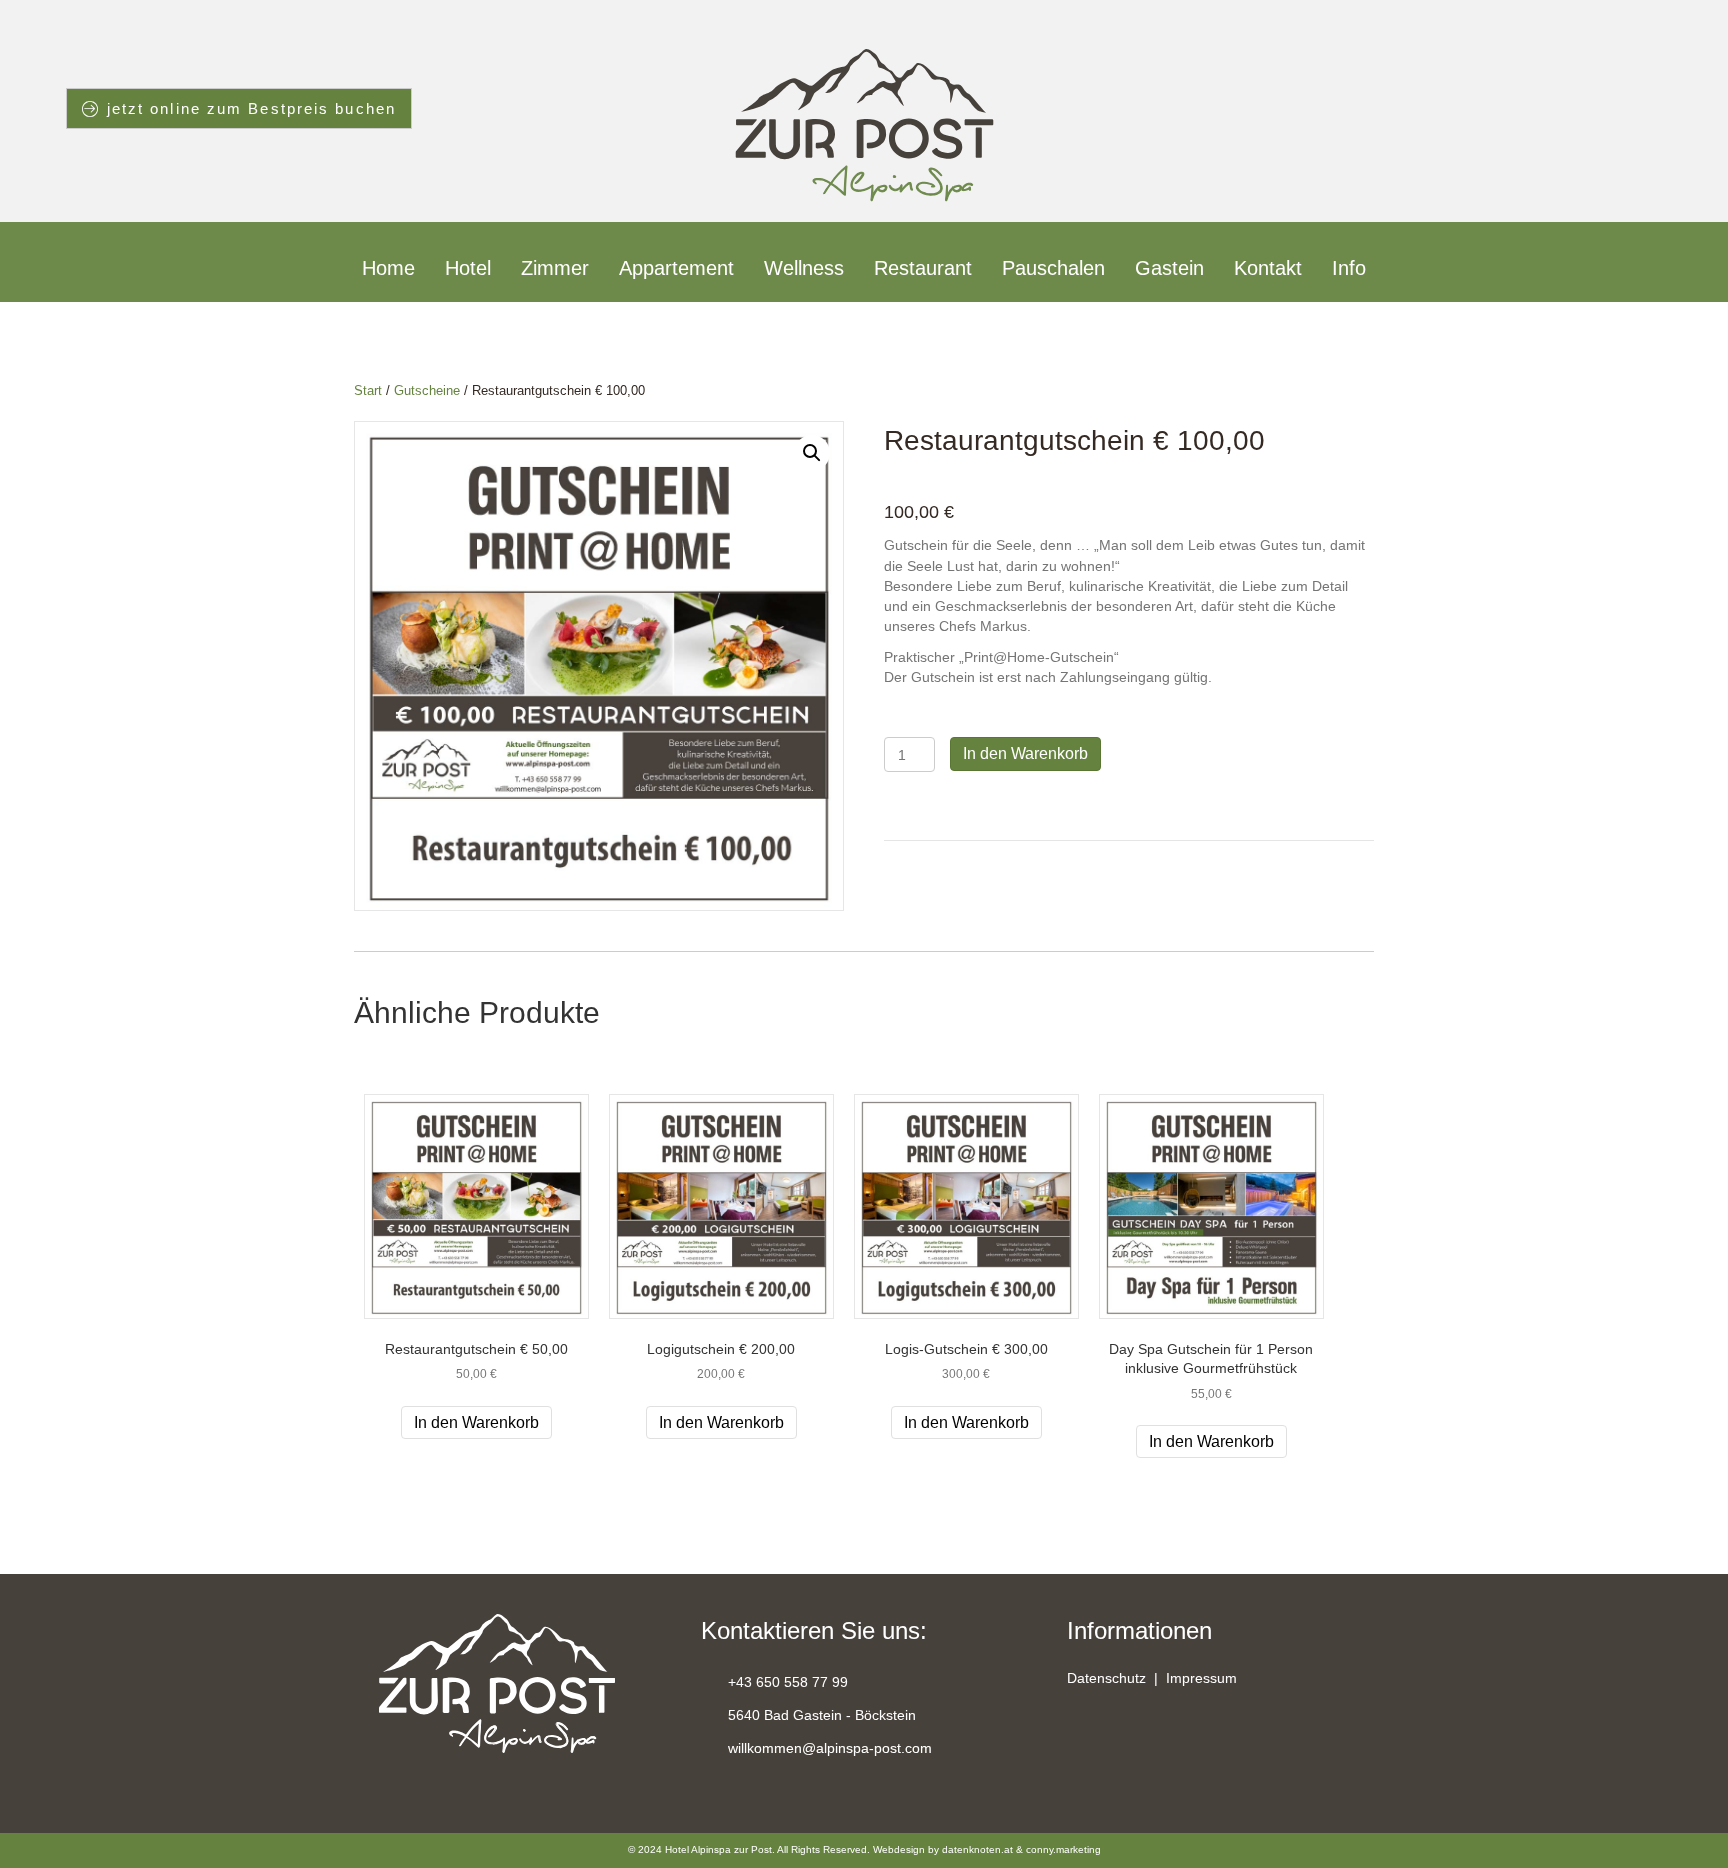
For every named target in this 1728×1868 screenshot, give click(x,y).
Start (368, 390)
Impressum (1201, 1678)
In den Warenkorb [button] (476, 1422)
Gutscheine (427, 390)
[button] (812, 453)
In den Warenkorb (1025, 753)
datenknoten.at (977, 1849)
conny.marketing (1063, 1849)
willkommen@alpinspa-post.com (830, 1748)
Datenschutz (1106, 1678)
